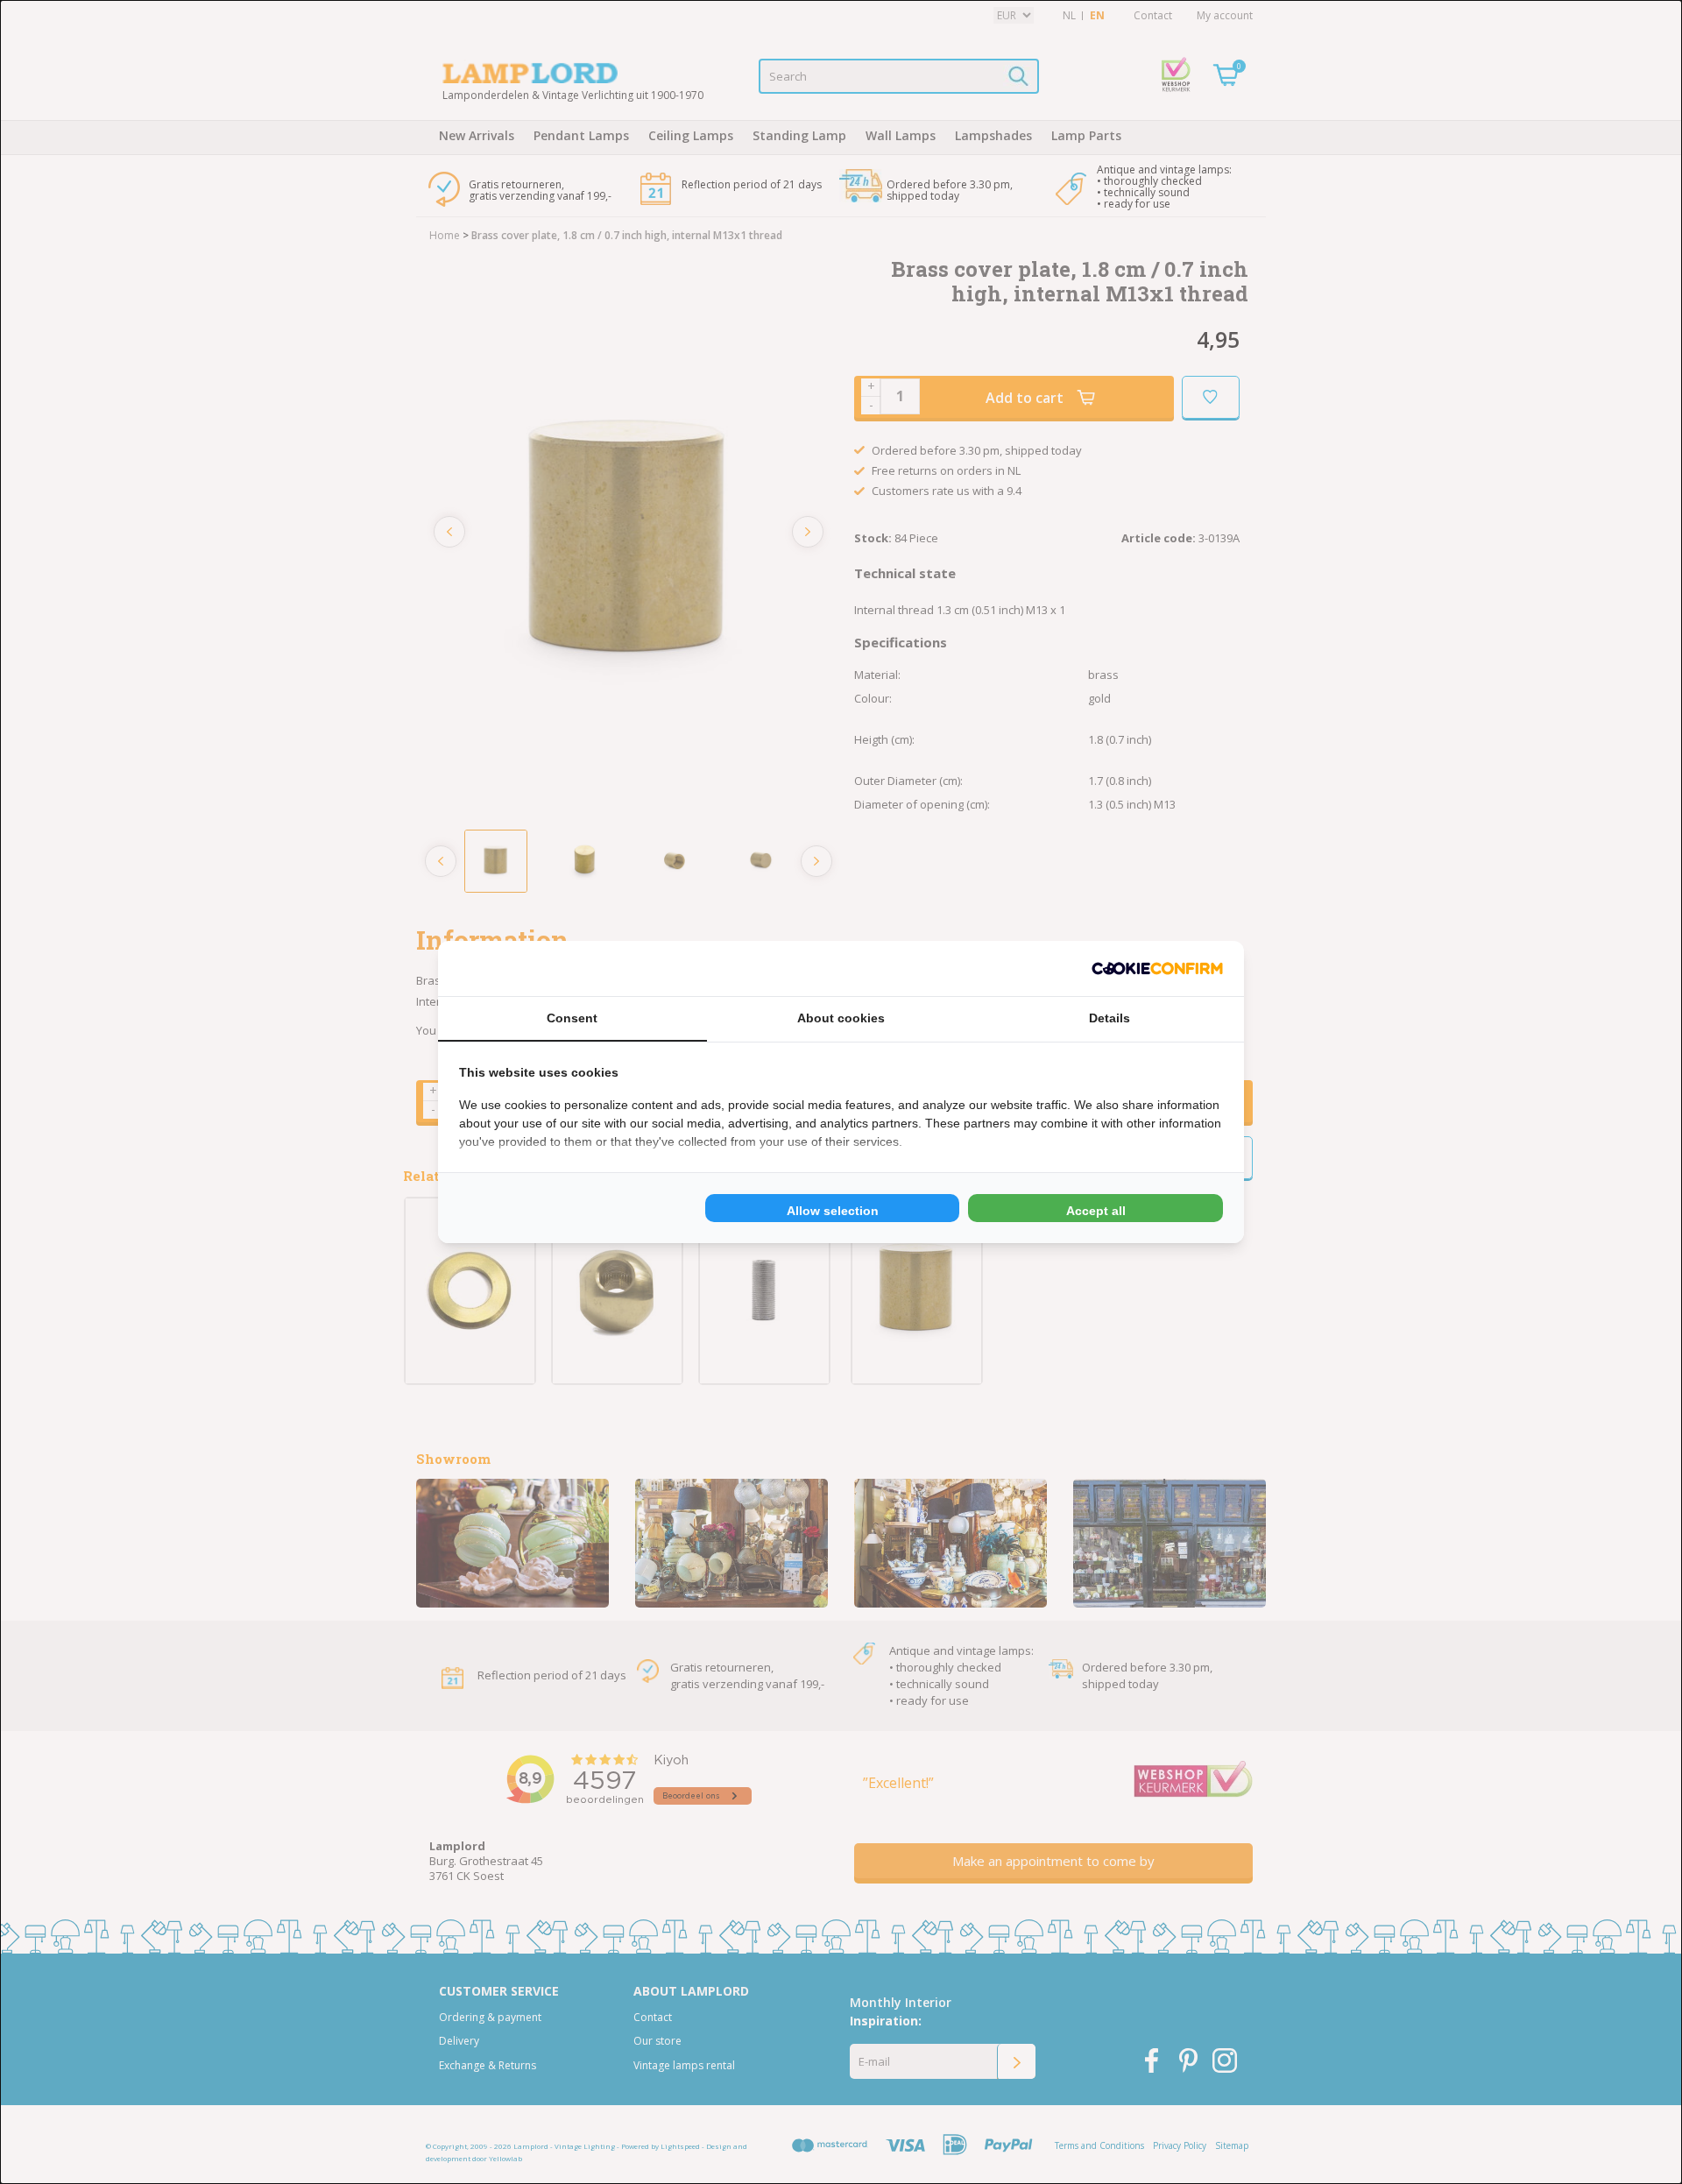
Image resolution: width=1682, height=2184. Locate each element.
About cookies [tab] (841, 1018)
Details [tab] (1110, 1018)
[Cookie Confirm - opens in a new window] (1157, 968)
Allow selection (833, 1211)
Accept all (1096, 1211)
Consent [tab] (572, 1018)
